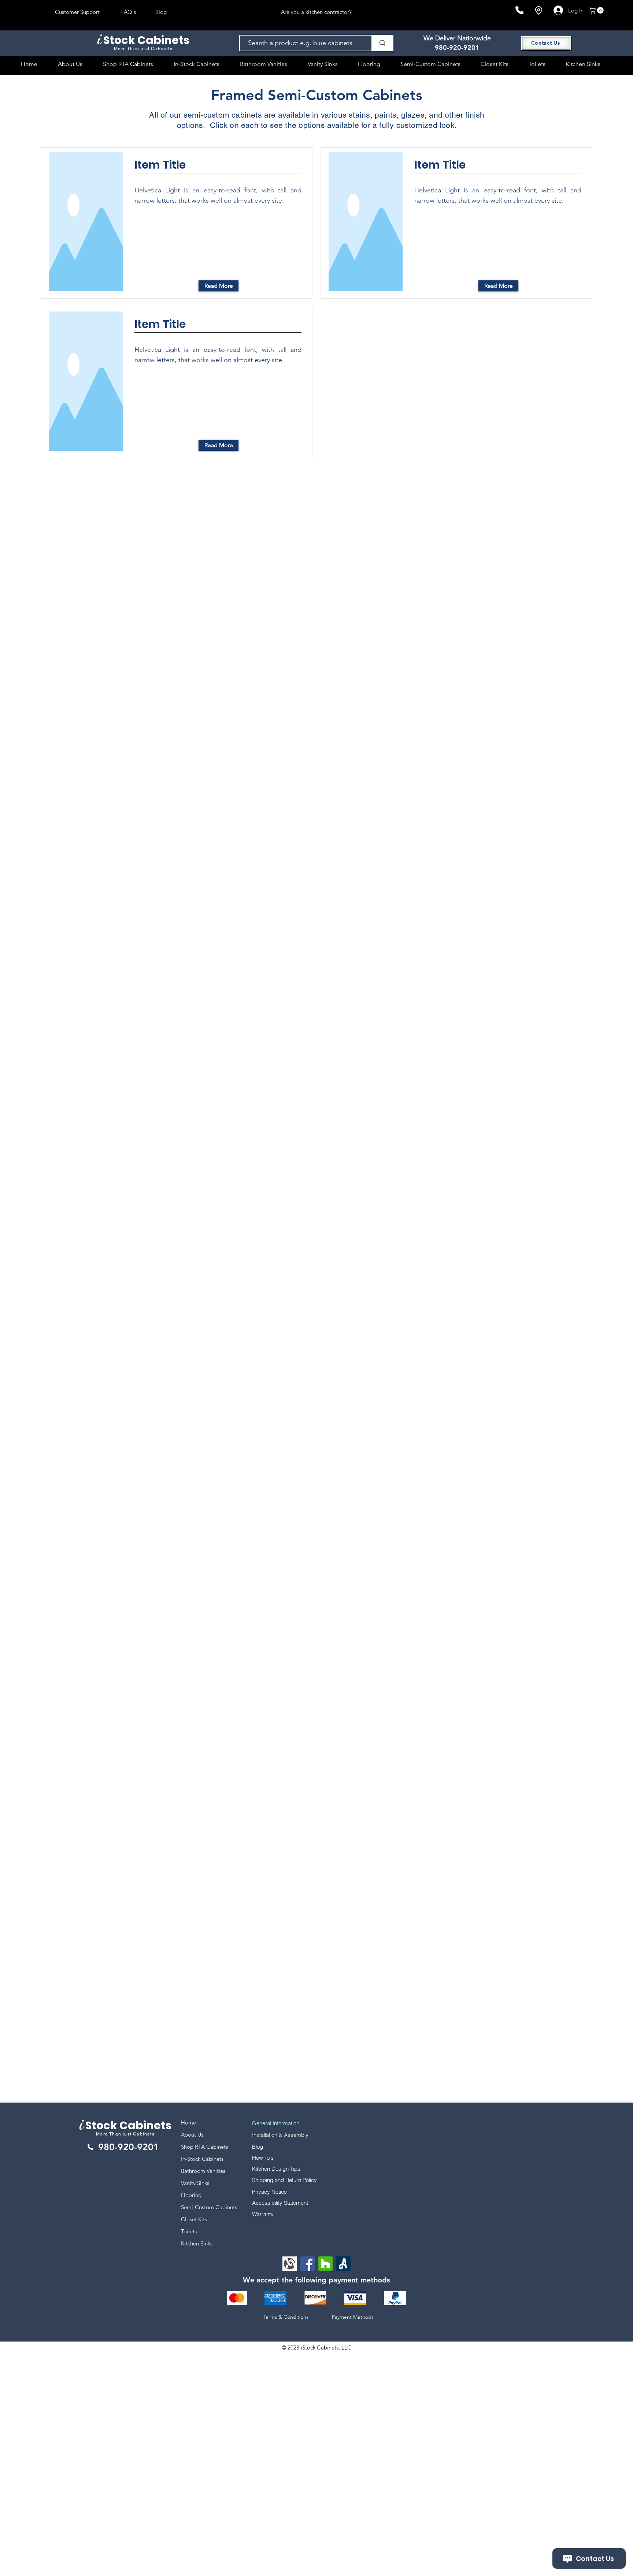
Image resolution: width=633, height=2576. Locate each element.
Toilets (189, 2231)
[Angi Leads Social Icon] (343, 2264)
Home (188, 2122)
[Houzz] (325, 2264)
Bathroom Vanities (203, 2171)
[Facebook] (308, 2264)
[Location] (538, 10)
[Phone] (519, 10)
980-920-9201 (457, 47)
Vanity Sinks (195, 2183)
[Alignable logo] (290, 2264)
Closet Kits (194, 2219)
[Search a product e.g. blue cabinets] (382, 43)
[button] (597, 10)
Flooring (191, 2195)
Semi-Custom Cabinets (209, 2207)
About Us (192, 2135)
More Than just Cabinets (125, 2134)
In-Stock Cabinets (202, 2159)
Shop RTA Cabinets (204, 2147)
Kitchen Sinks (197, 2243)
